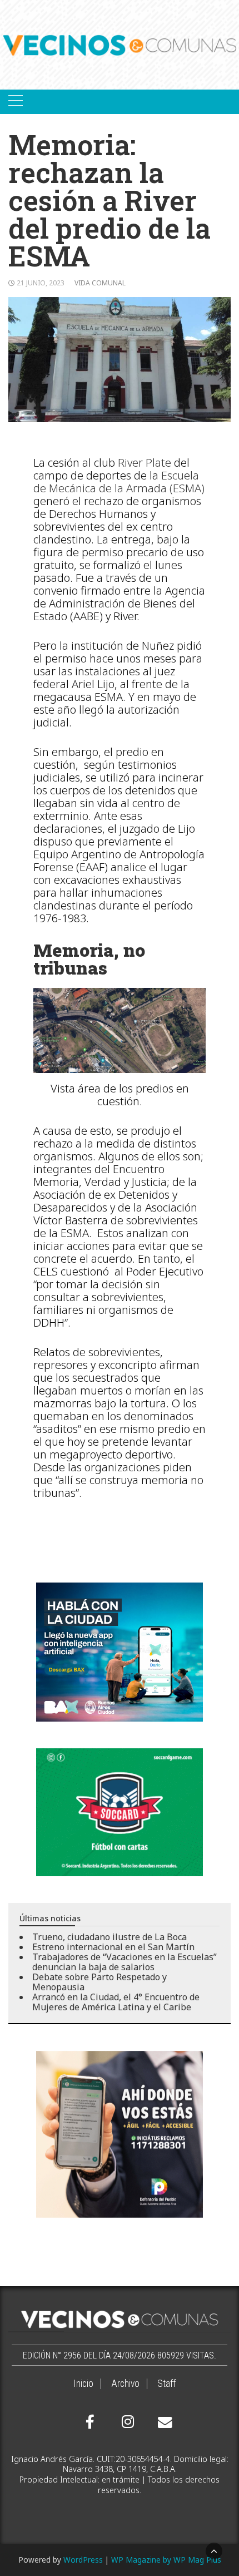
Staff (166, 2384)
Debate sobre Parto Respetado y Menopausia (99, 1982)
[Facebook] (90, 2422)
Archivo (125, 2384)
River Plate (145, 463)
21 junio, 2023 (41, 283)
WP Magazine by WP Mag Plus (166, 2560)
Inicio (83, 2384)
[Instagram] (126, 2422)
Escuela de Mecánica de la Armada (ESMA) (119, 482)
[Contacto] (162, 2422)
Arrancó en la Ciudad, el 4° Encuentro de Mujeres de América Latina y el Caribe (116, 2002)
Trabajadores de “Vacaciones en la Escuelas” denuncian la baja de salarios (125, 1962)
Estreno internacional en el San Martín (113, 1947)
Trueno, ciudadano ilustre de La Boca (109, 1937)
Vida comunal (100, 283)
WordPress (83, 2560)
